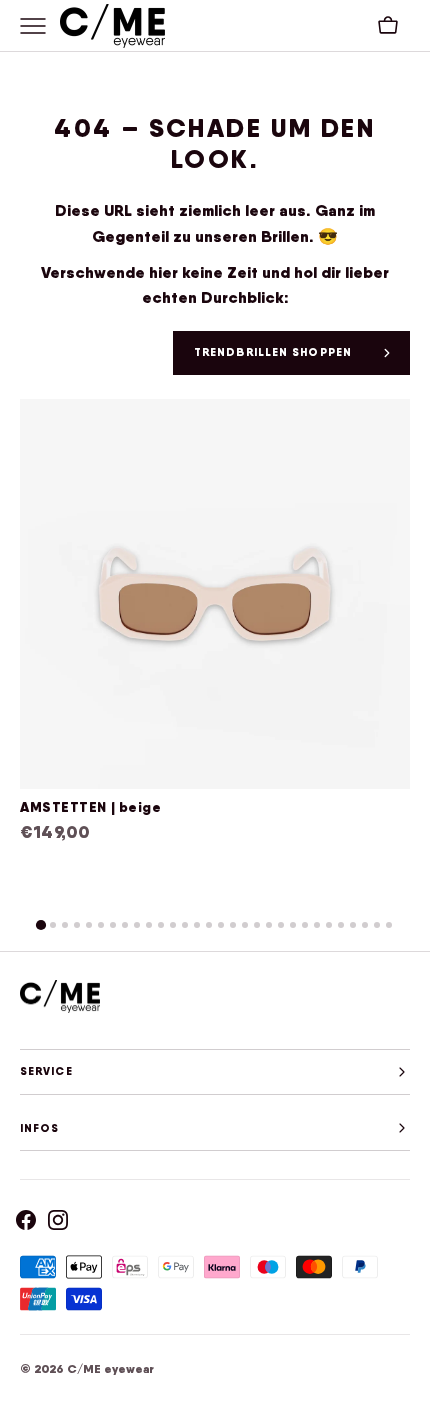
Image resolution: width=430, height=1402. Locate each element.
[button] (388, 26)
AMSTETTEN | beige (91, 807)
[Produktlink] (215, 645)
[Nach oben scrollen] (406, 1378)
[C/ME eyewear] (112, 26)
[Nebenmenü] (40, 26)
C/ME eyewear (110, 1368)
